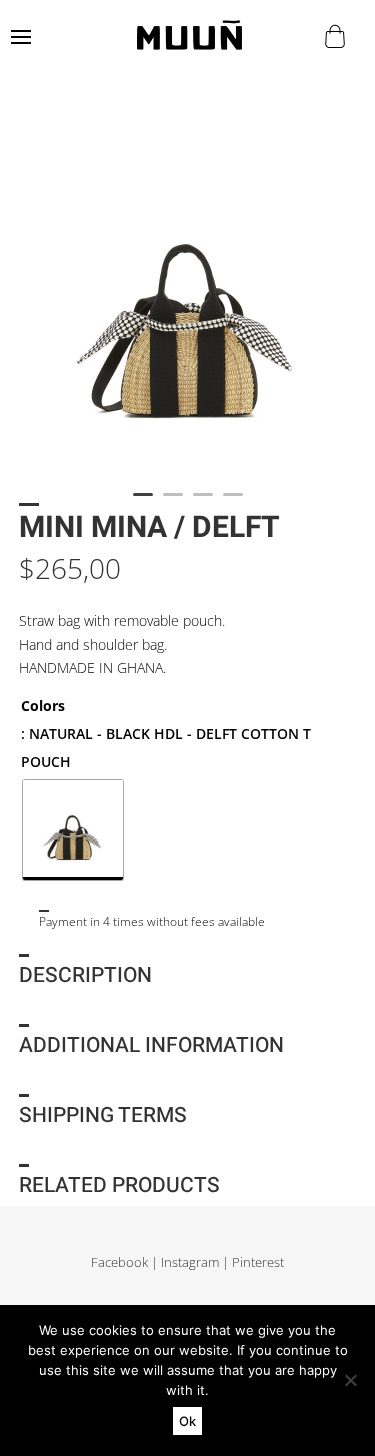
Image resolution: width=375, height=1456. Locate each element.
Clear (33, 893)
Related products (119, 1185)
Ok (187, 1421)
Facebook (119, 1262)
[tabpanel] (187, 295)
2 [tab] (173, 503)
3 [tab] (203, 503)
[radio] (73, 830)
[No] (350, 1380)
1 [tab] (143, 503)
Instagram (190, 1262)
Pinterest (258, 1262)
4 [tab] (233, 503)
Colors (43, 705)
